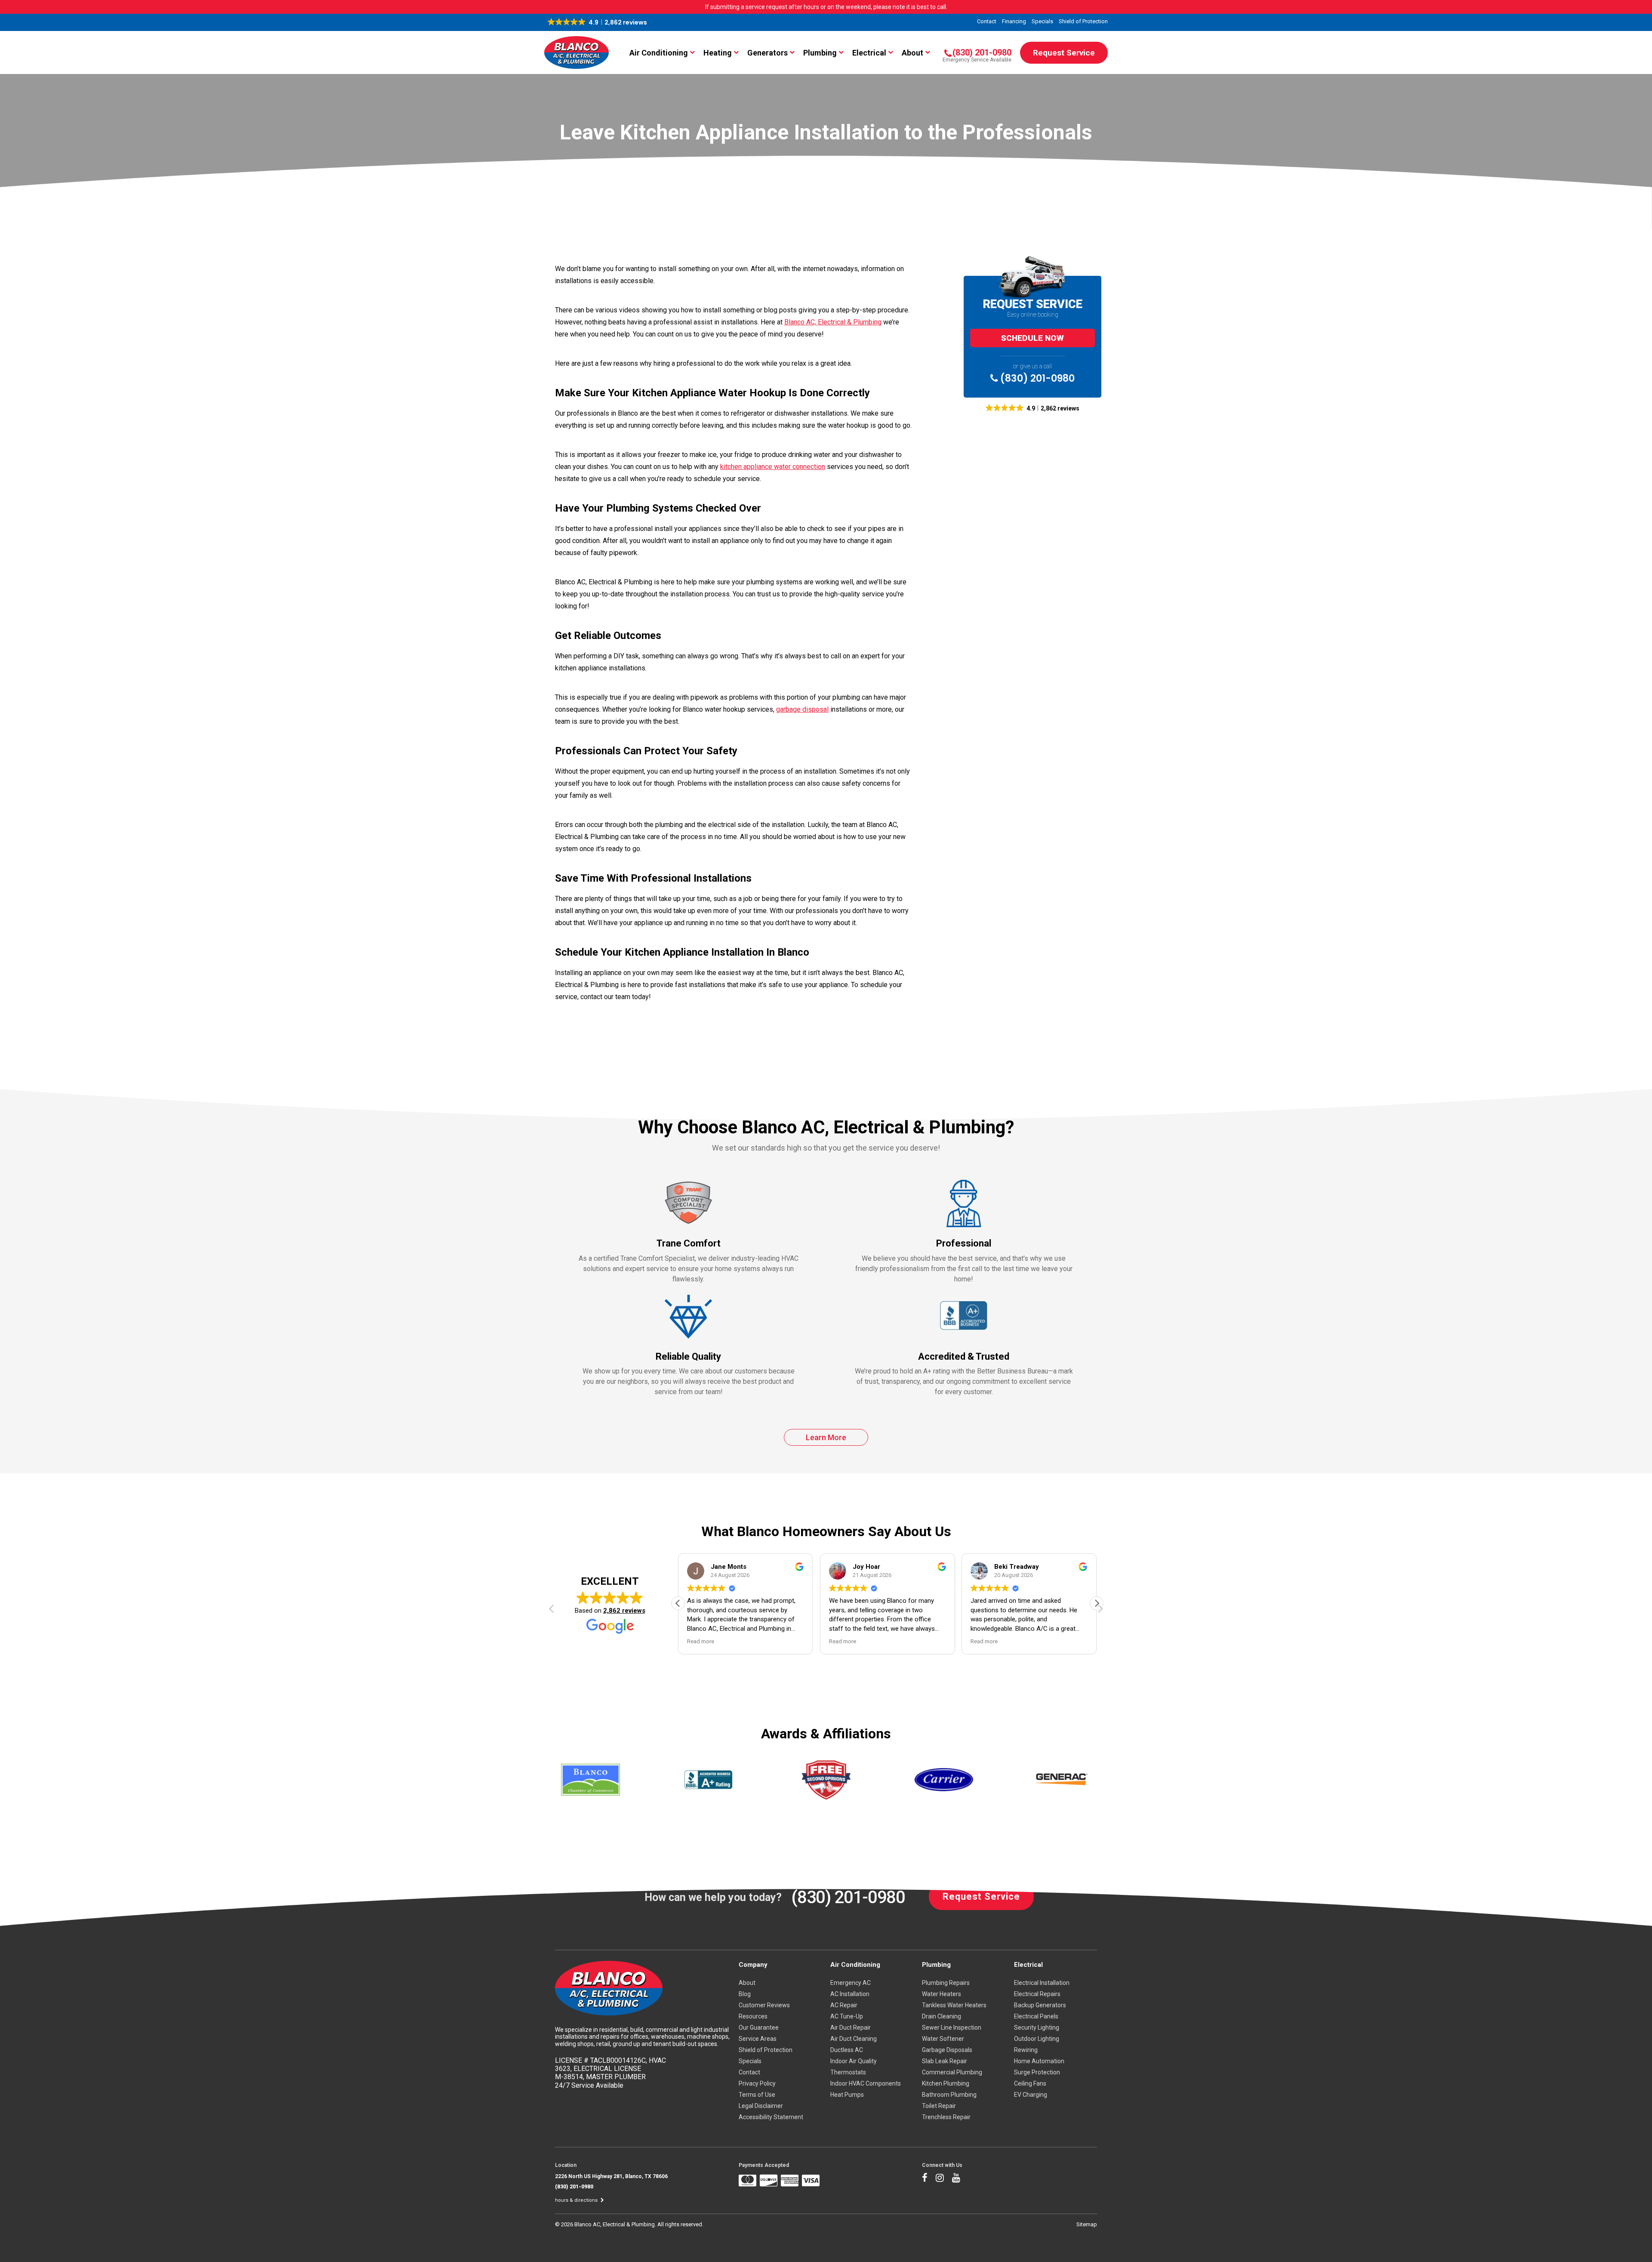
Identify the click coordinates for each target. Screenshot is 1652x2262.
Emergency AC (851, 1983)
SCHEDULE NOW (1032, 338)
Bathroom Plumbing (949, 2095)
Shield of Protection (1083, 21)
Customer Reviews (764, 2005)
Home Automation (1039, 2061)
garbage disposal (802, 709)
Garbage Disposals (947, 2050)
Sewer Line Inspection (952, 2027)
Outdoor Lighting (1037, 2039)
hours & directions (577, 2200)
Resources (753, 2016)
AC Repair (844, 2005)
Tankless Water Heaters (954, 2005)
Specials (1042, 21)
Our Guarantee (759, 2027)
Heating (718, 53)
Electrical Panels (1036, 2016)
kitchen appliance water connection (773, 467)
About (912, 53)
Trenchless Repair (946, 2117)
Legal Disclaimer (761, 2106)
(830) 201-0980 (1036, 378)
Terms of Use (757, 2095)
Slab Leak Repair (945, 2061)
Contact (987, 21)
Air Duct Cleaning (854, 2039)
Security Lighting (1037, 2027)
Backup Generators (1040, 2005)
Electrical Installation (1042, 1983)
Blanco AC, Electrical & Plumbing (833, 322)
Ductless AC (847, 2050)
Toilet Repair (939, 2106)
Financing (1014, 21)
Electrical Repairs (1037, 1994)
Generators (767, 53)
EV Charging (1031, 2095)
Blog (745, 1994)
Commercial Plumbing (952, 2072)
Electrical (869, 53)
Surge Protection (1037, 2072)
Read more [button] (701, 1641)
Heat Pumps (847, 2095)
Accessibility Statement (771, 2117)
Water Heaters (942, 1994)
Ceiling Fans (1030, 2083)
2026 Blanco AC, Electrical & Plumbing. (609, 2224)
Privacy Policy (757, 2083)
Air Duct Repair (851, 2027)
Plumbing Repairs (946, 1983)
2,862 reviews (624, 1611)
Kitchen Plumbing (946, 2083)
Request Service (1064, 53)
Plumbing (820, 53)
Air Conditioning (659, 53)
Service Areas (758, 2039)
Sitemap (1087, 2224)
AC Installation (850, 1994)
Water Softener (943, 2039)
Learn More (826, 1437)
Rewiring (1026, 2050)
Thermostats (848, 2072)
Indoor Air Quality (854, 2061)
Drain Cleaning (942, 2016)
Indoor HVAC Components (866, 2083)
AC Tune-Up (847, 2016)
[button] (597, 22)
